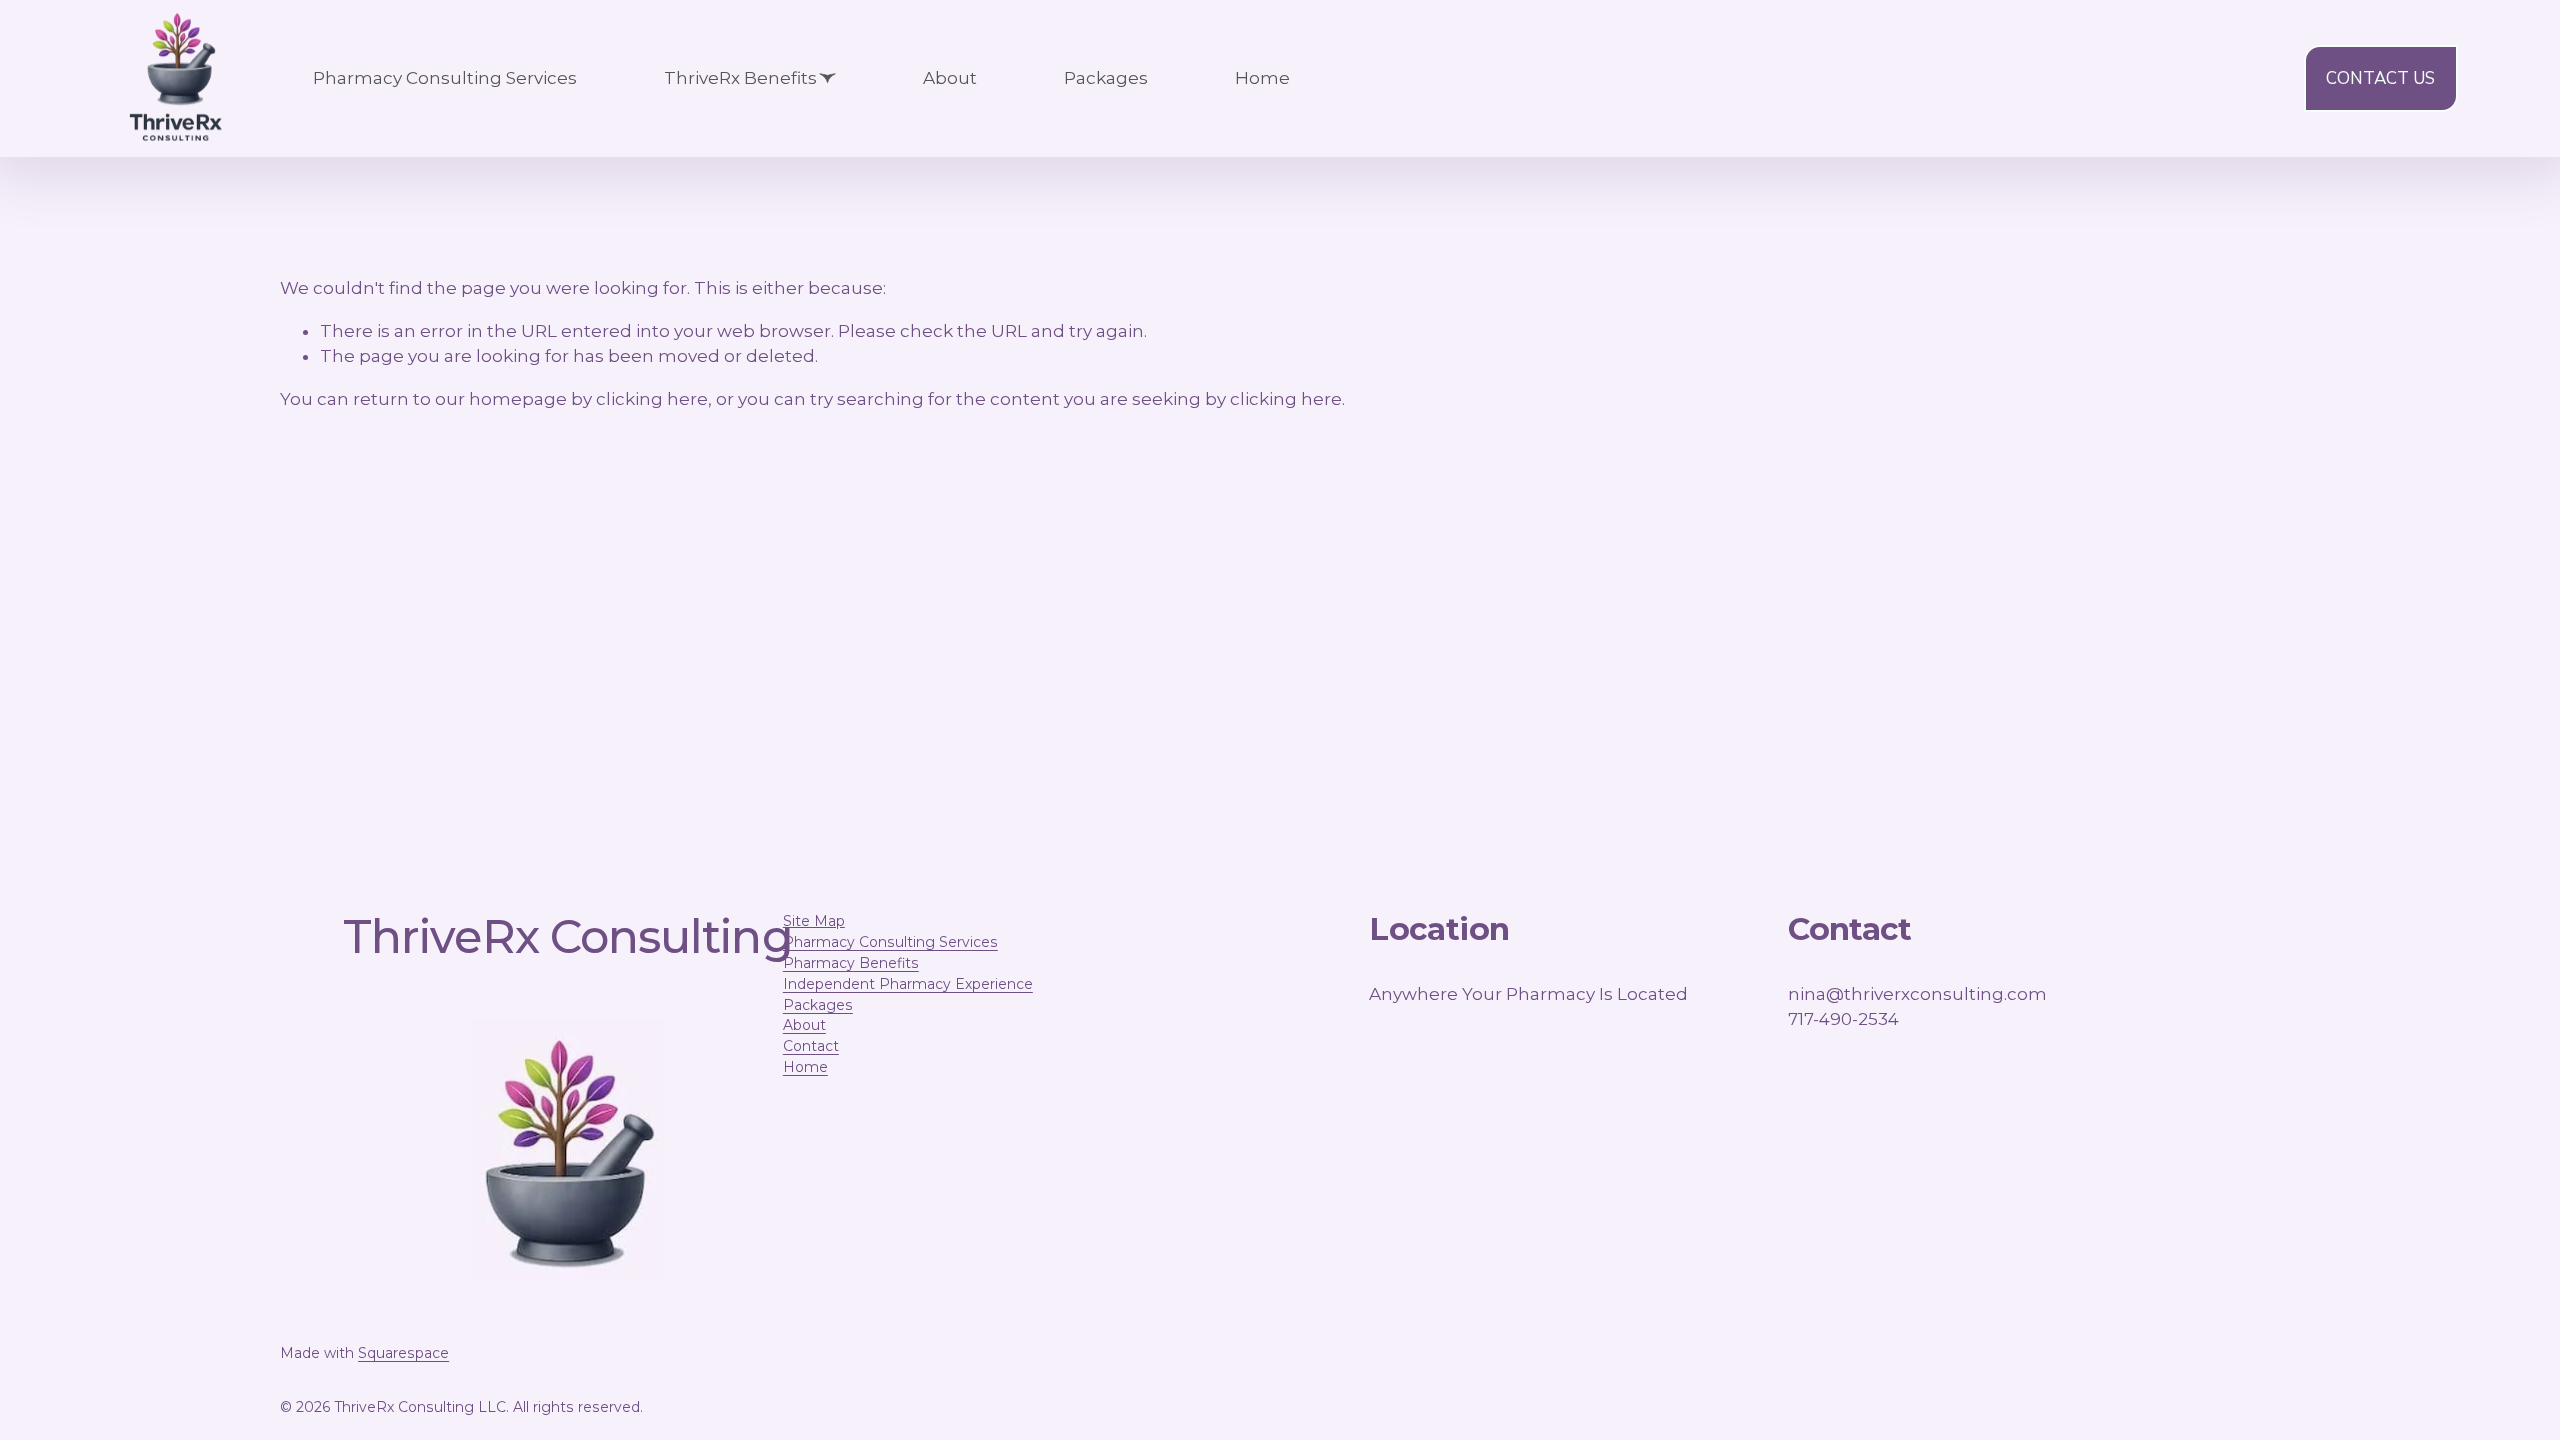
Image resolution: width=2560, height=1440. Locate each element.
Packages (1106, 78)
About (950, 78)
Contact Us (2380, 78)
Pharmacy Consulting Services (445, 78)
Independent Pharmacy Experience (908, 984)
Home (1262, 78)
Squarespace (403, 1353)
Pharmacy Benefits (851, 963)
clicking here (652, 399)
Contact (811, 1046)
